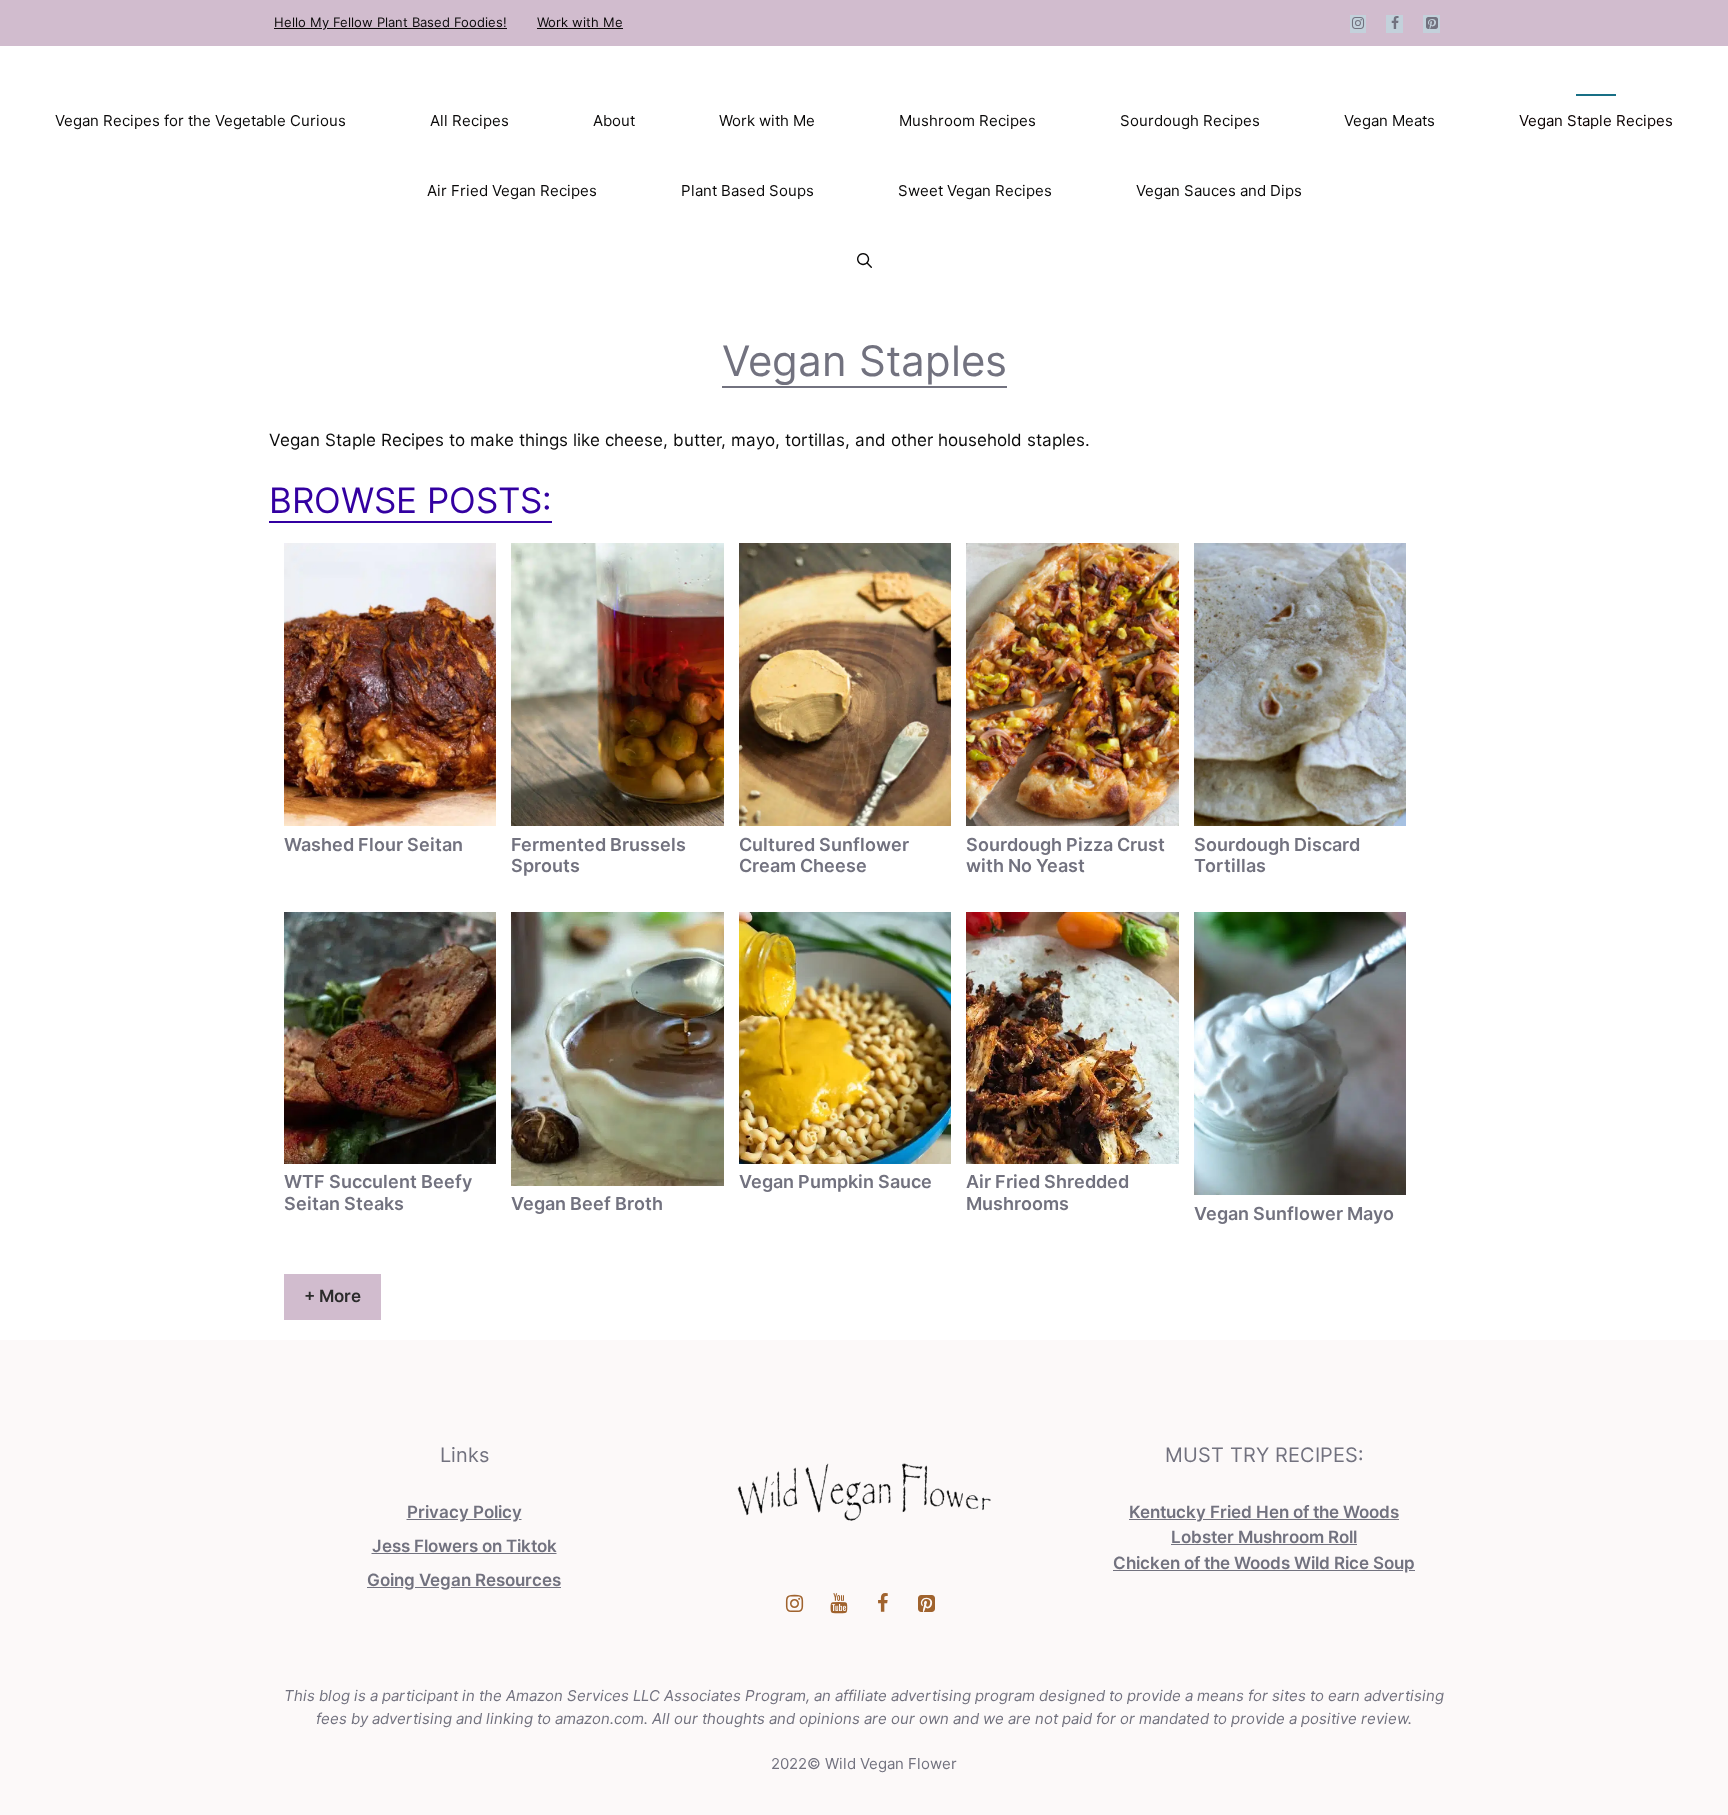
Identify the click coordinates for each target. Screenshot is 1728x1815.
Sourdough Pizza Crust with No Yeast (1065, 855)
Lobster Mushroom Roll (1264, 1537)
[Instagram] (1358, 24)
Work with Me (580, 22)
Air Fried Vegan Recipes (512, 190)
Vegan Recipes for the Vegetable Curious (200, 120)
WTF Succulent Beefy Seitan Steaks (378, 1192)
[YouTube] (838, 1604)
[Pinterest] (1431, 24)
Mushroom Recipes (967, 120)
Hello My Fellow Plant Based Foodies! (390, 22)
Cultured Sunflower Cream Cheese (824, 855)
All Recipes (469, 120)
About (614, 120)
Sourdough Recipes (1190, 120)
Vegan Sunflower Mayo (1294, 1213)
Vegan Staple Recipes (1596, 120)
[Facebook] (1394, 24)
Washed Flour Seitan (373, 844)
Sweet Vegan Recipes (975, 190)
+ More (332, 1296)
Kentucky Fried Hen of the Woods (1264, 1512)
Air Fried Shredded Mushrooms (1047, 1192)
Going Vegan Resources (464, 1580)
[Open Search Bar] (864, 261)
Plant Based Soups (747, 190)
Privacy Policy (464, 1512)
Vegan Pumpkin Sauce (835, 1181)
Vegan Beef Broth (587, 1203)
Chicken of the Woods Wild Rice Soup (1264, 1563)
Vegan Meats (1389, 120)
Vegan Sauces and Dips (1219, 190)
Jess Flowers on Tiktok (464, 1546)
